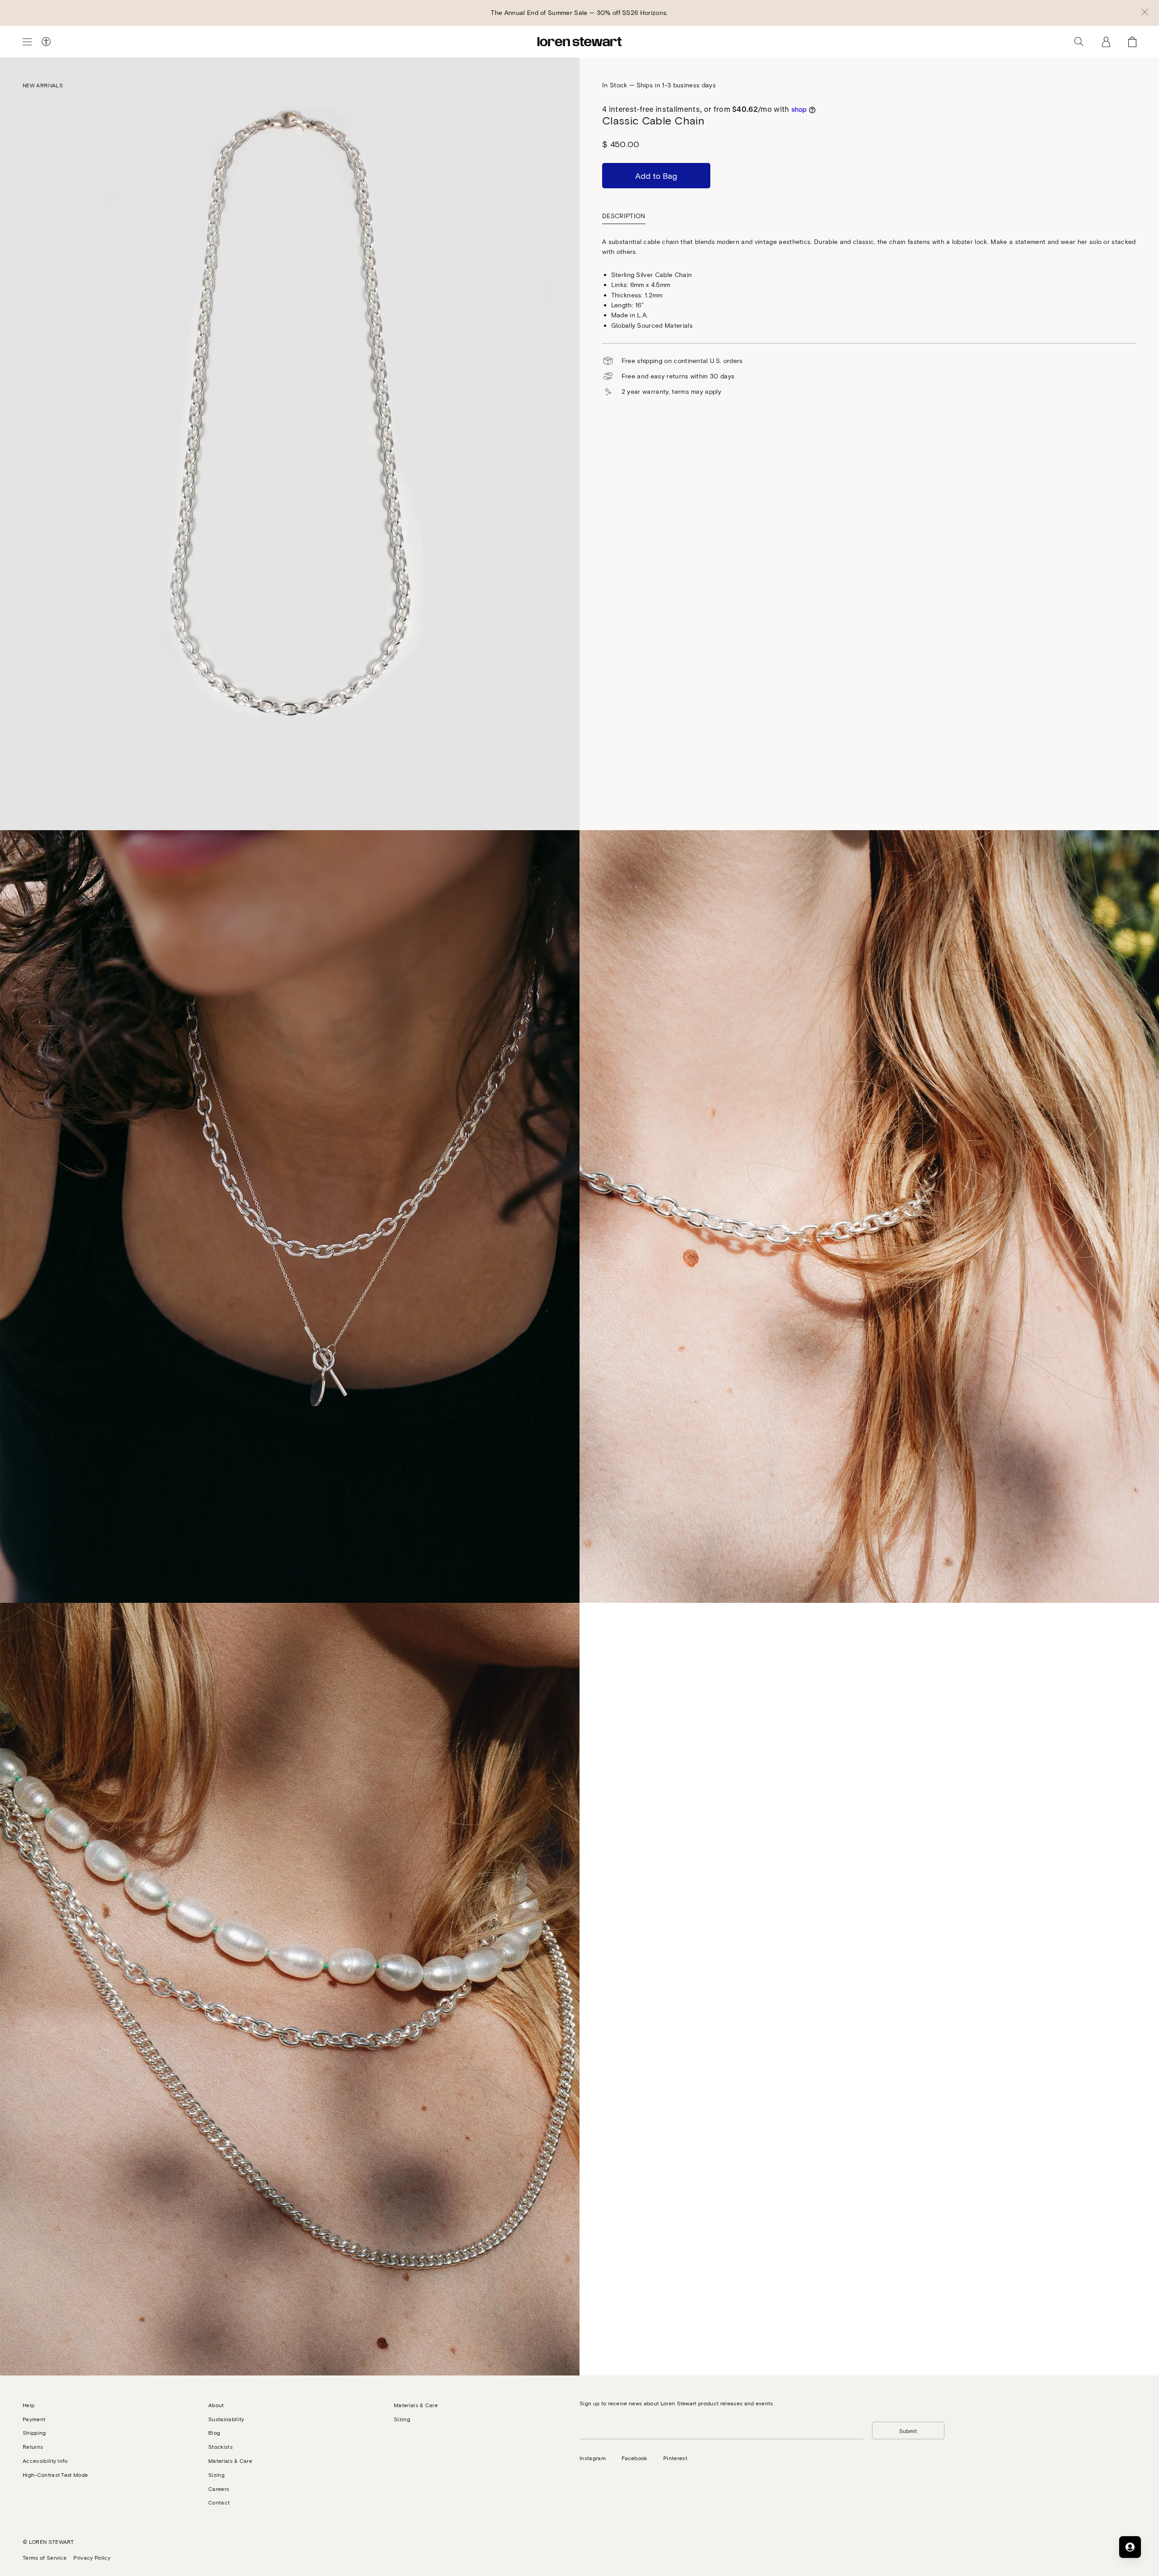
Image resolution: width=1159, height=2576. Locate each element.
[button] (1145, 13)
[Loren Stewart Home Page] (579, 42)
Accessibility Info (45, 2461)
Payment (34, 2419)
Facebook (635, 2458)
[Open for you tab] (1130, 2547)
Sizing (216, 2475)
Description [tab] (624, 216)
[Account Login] (1106, 42)
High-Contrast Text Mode (55, 2475)
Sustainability (226, 2419)
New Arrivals (43, 85)
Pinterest (675, 2458)
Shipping (34, 2433)
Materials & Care (230, 2461)
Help (29, 2405)
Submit (908, 2431)
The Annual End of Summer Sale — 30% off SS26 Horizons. (579, 12)
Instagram (593, 2458)
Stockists (220, 2447)
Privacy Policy (92, 2557)
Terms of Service (45, 2557)
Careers (219, 2489)
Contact (219, 2502)
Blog (214, 2433)
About (216, 2405)
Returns (33, 2447)
